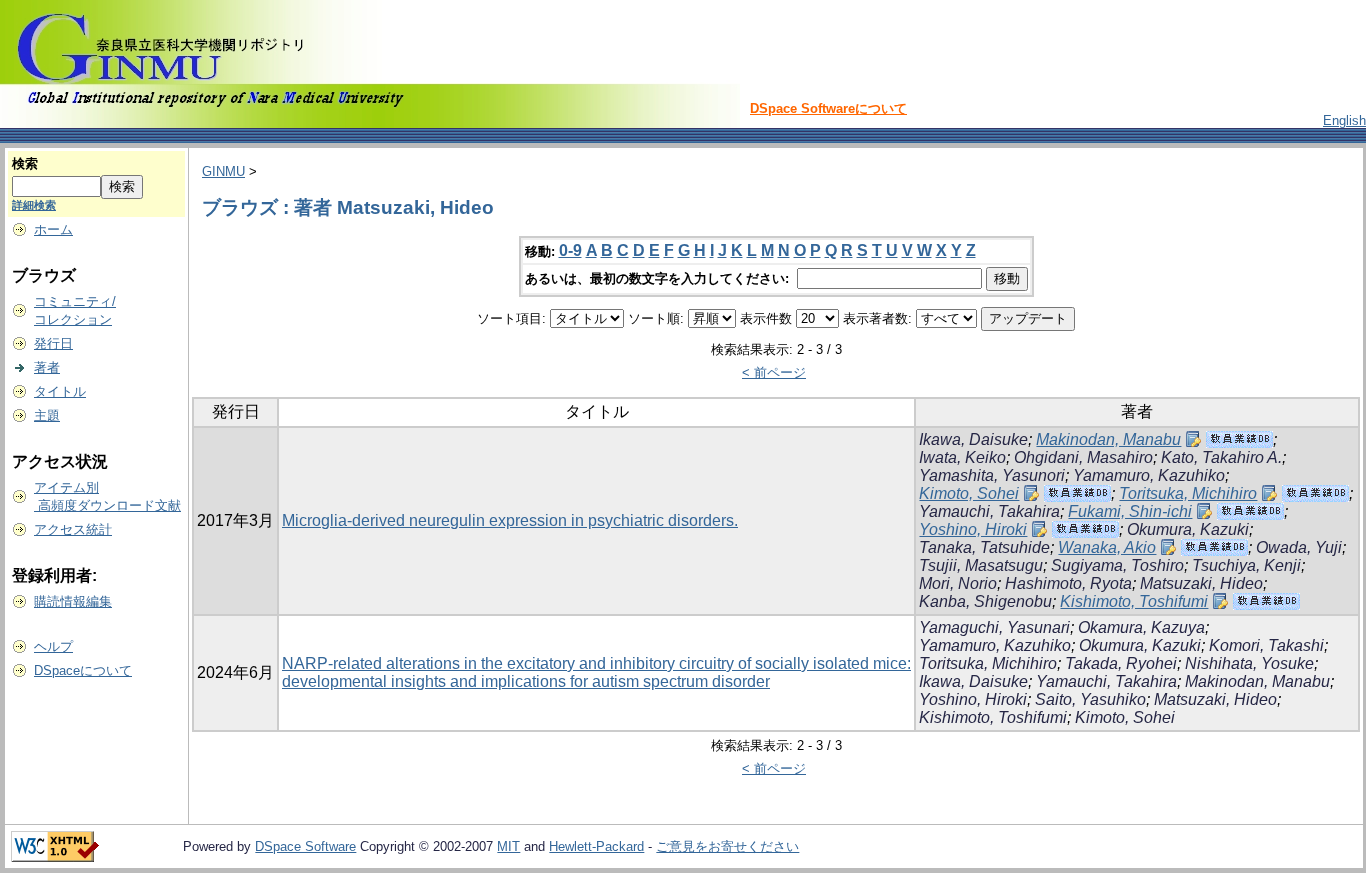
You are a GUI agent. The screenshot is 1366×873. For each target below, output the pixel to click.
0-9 (570, 250)
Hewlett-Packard (596, 846)
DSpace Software (305, 846)
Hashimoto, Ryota (1068, 583)
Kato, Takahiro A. (1221, 457)
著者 (47, 367)
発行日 (53, 343)
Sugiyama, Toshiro (1117, 565)
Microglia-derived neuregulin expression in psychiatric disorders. (510, 520)
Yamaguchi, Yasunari (994, 627)
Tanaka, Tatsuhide (984, 547)
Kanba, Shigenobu (985, 601)
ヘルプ (53, 646)
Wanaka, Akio (1107, 547)
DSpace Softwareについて (828, 108)
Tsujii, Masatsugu (981, 565)
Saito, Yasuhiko (1090, 699)
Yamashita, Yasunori (992, 475)
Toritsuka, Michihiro (1188, 493)
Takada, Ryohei (1121, 663)
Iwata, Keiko (962, 457)
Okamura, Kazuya (1141, 627)
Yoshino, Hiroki (973, 529)
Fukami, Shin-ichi (1130, 511)
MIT (508, 846)
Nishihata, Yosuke (1249, 663)
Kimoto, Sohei (969, 493)
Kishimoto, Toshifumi (1134, 601)
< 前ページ (774, 372)
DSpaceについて (83, 670)
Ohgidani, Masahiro (1083, 457)
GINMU (223, 171)
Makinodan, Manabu (1108, 439)
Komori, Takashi (1266, 645)
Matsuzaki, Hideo (1201, 583)
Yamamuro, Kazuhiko (1149, 475)
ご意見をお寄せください (727, 846)
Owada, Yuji (1299, 547)
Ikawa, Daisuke (973, 439)
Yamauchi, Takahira (989, 511)
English (1344, 120)
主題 (47, 415)
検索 (25, 163)
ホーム (53, 229)
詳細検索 (34, 205)
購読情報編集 (73, 601)
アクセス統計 (73, 529)
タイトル (60, 391)
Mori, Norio (958, 583)
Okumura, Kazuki (1188, 529)
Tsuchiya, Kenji (1246, 565)
